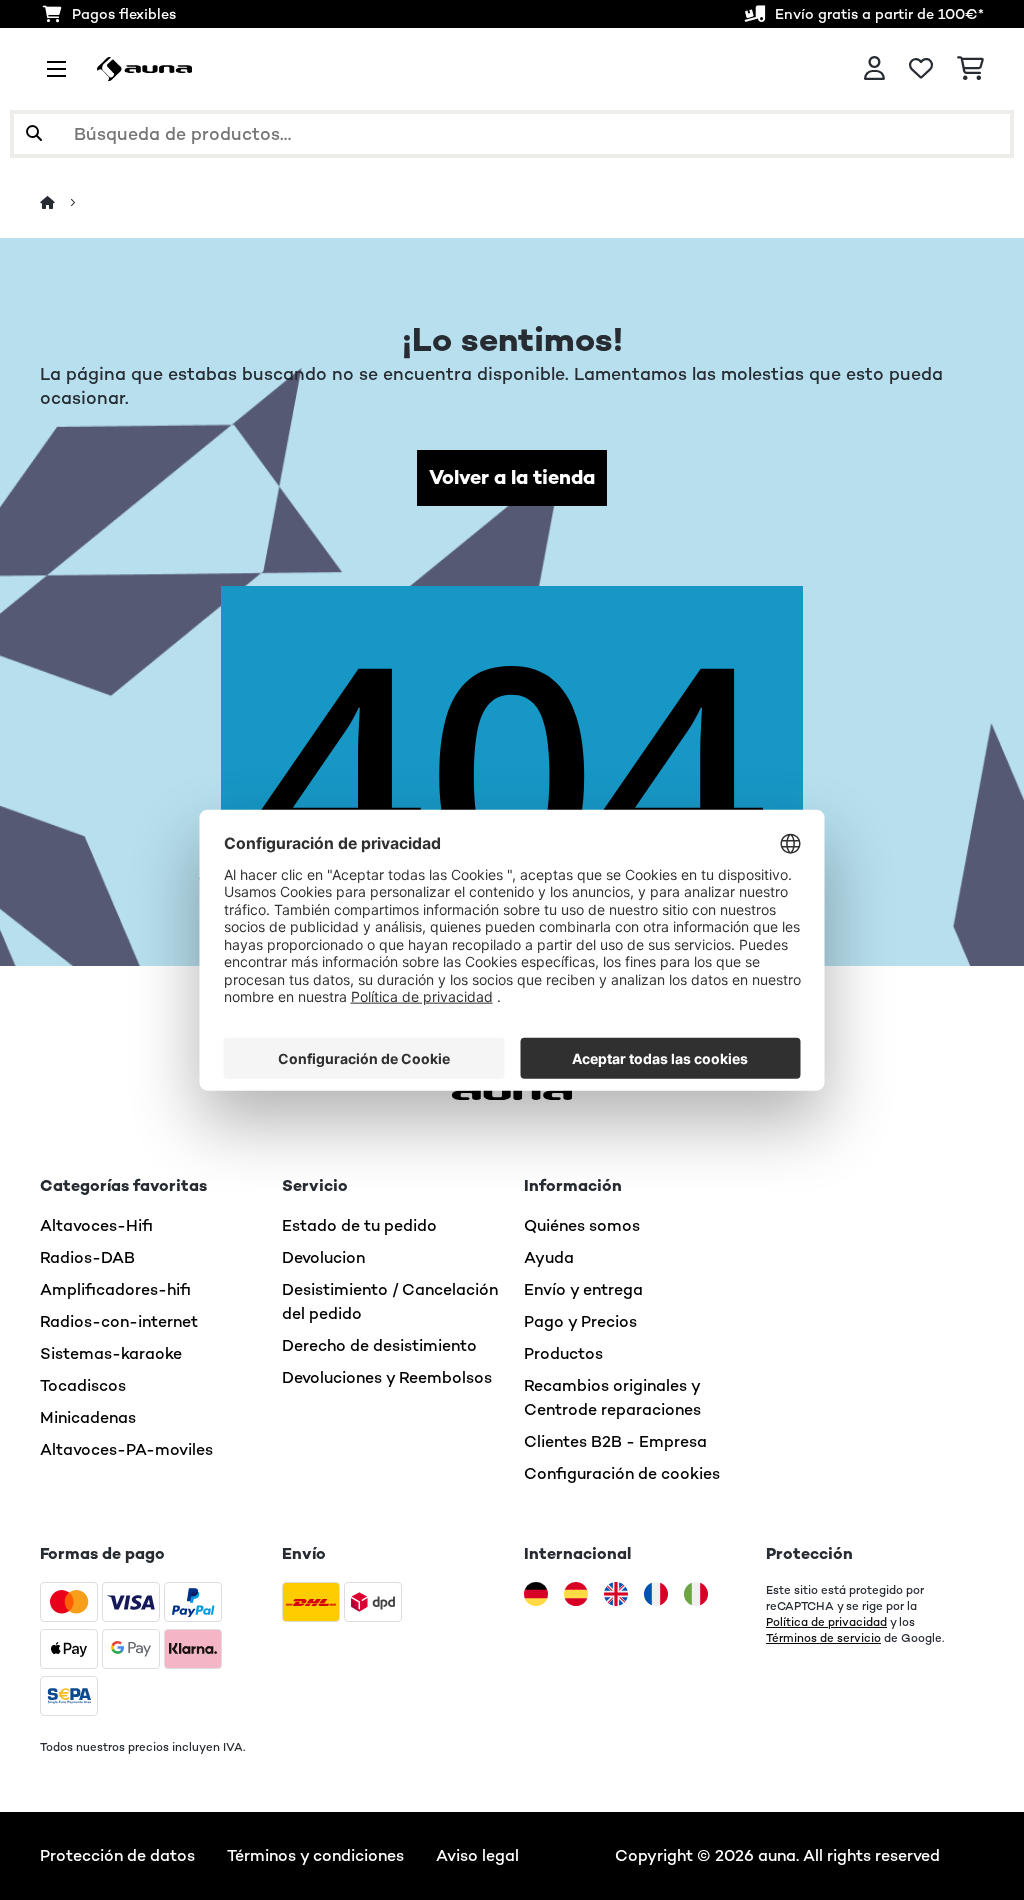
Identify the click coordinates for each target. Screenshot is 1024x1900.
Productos (563, 1353)
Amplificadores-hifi (115, 1289)
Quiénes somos (582, 1225)
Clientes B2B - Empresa (615, 1441)
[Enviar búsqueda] (34, 134)
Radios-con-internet (119, 1321)
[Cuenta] (874, 69)
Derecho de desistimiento (379, 1345)
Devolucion (323, 1257)
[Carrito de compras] (970, 69)
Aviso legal (477, 1855)
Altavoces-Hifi (96, 1225)
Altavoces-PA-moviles (126, 1449)
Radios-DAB (87, 1257)
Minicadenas (88, 1417)
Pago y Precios (580, 1321)
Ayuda (549, 1257)
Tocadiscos (83, 1385)
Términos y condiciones (315, 1855)
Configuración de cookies (622, 1473)
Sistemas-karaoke (111, 1353)
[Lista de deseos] (921, 69)
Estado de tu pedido (359, 1225)
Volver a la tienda (512, 477)
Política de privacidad (826, 1622)
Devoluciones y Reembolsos (387, 1377)
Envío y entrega (583, 1289)
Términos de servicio (823, 1638)
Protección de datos (117, 1855)
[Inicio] (65, 202)
